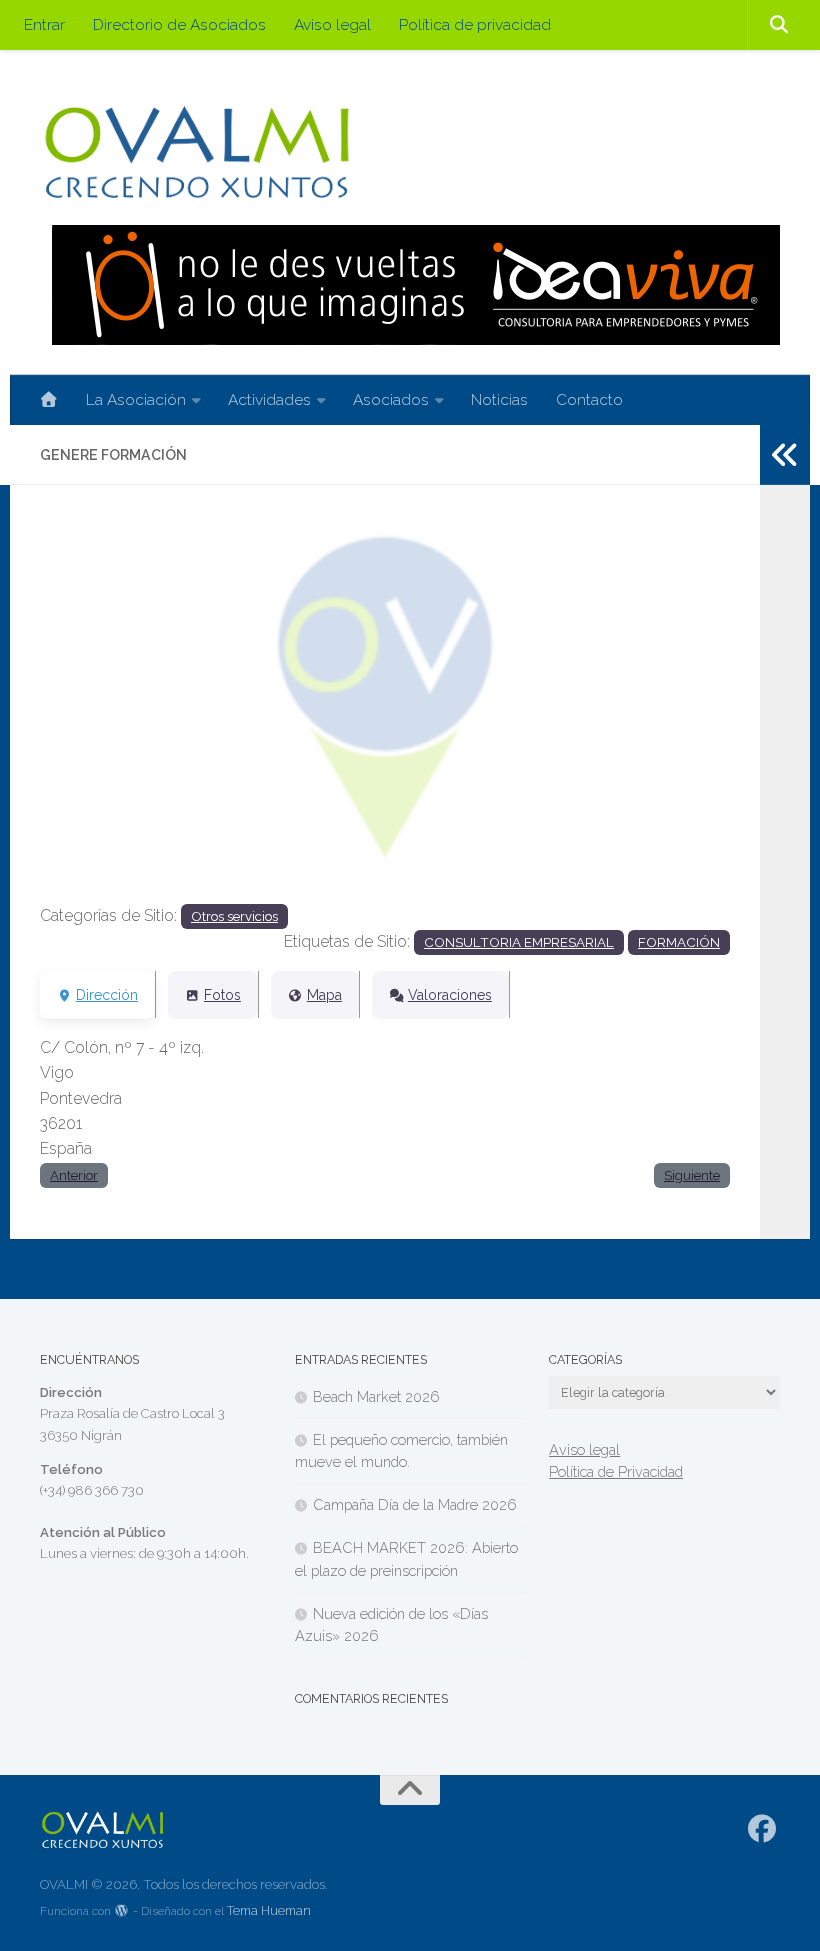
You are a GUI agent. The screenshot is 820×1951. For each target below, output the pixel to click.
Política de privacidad (475, 24)
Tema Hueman (269, 1910)
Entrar (44, 24)
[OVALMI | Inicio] (196, 152)
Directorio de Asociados (179, 24)
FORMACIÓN (679, 942)
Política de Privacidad (616, 1471)
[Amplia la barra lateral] (785, 455)
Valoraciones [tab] (450, 995)
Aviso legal (332, 24)
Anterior (74, 1175)
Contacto (589, 399)
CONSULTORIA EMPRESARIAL (519, 942)
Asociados (391, 399)
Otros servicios (234, 916)
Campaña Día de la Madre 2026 (415, 1504)
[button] (92, 709)
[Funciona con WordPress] (122, 1911)
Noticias (499, 399)
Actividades (269, 399)
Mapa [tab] (324, 995)
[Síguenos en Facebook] (762, 1829)
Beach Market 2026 (376, 1396)
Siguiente (692, 1175)
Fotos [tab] (222, 995)
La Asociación (136, 399)
